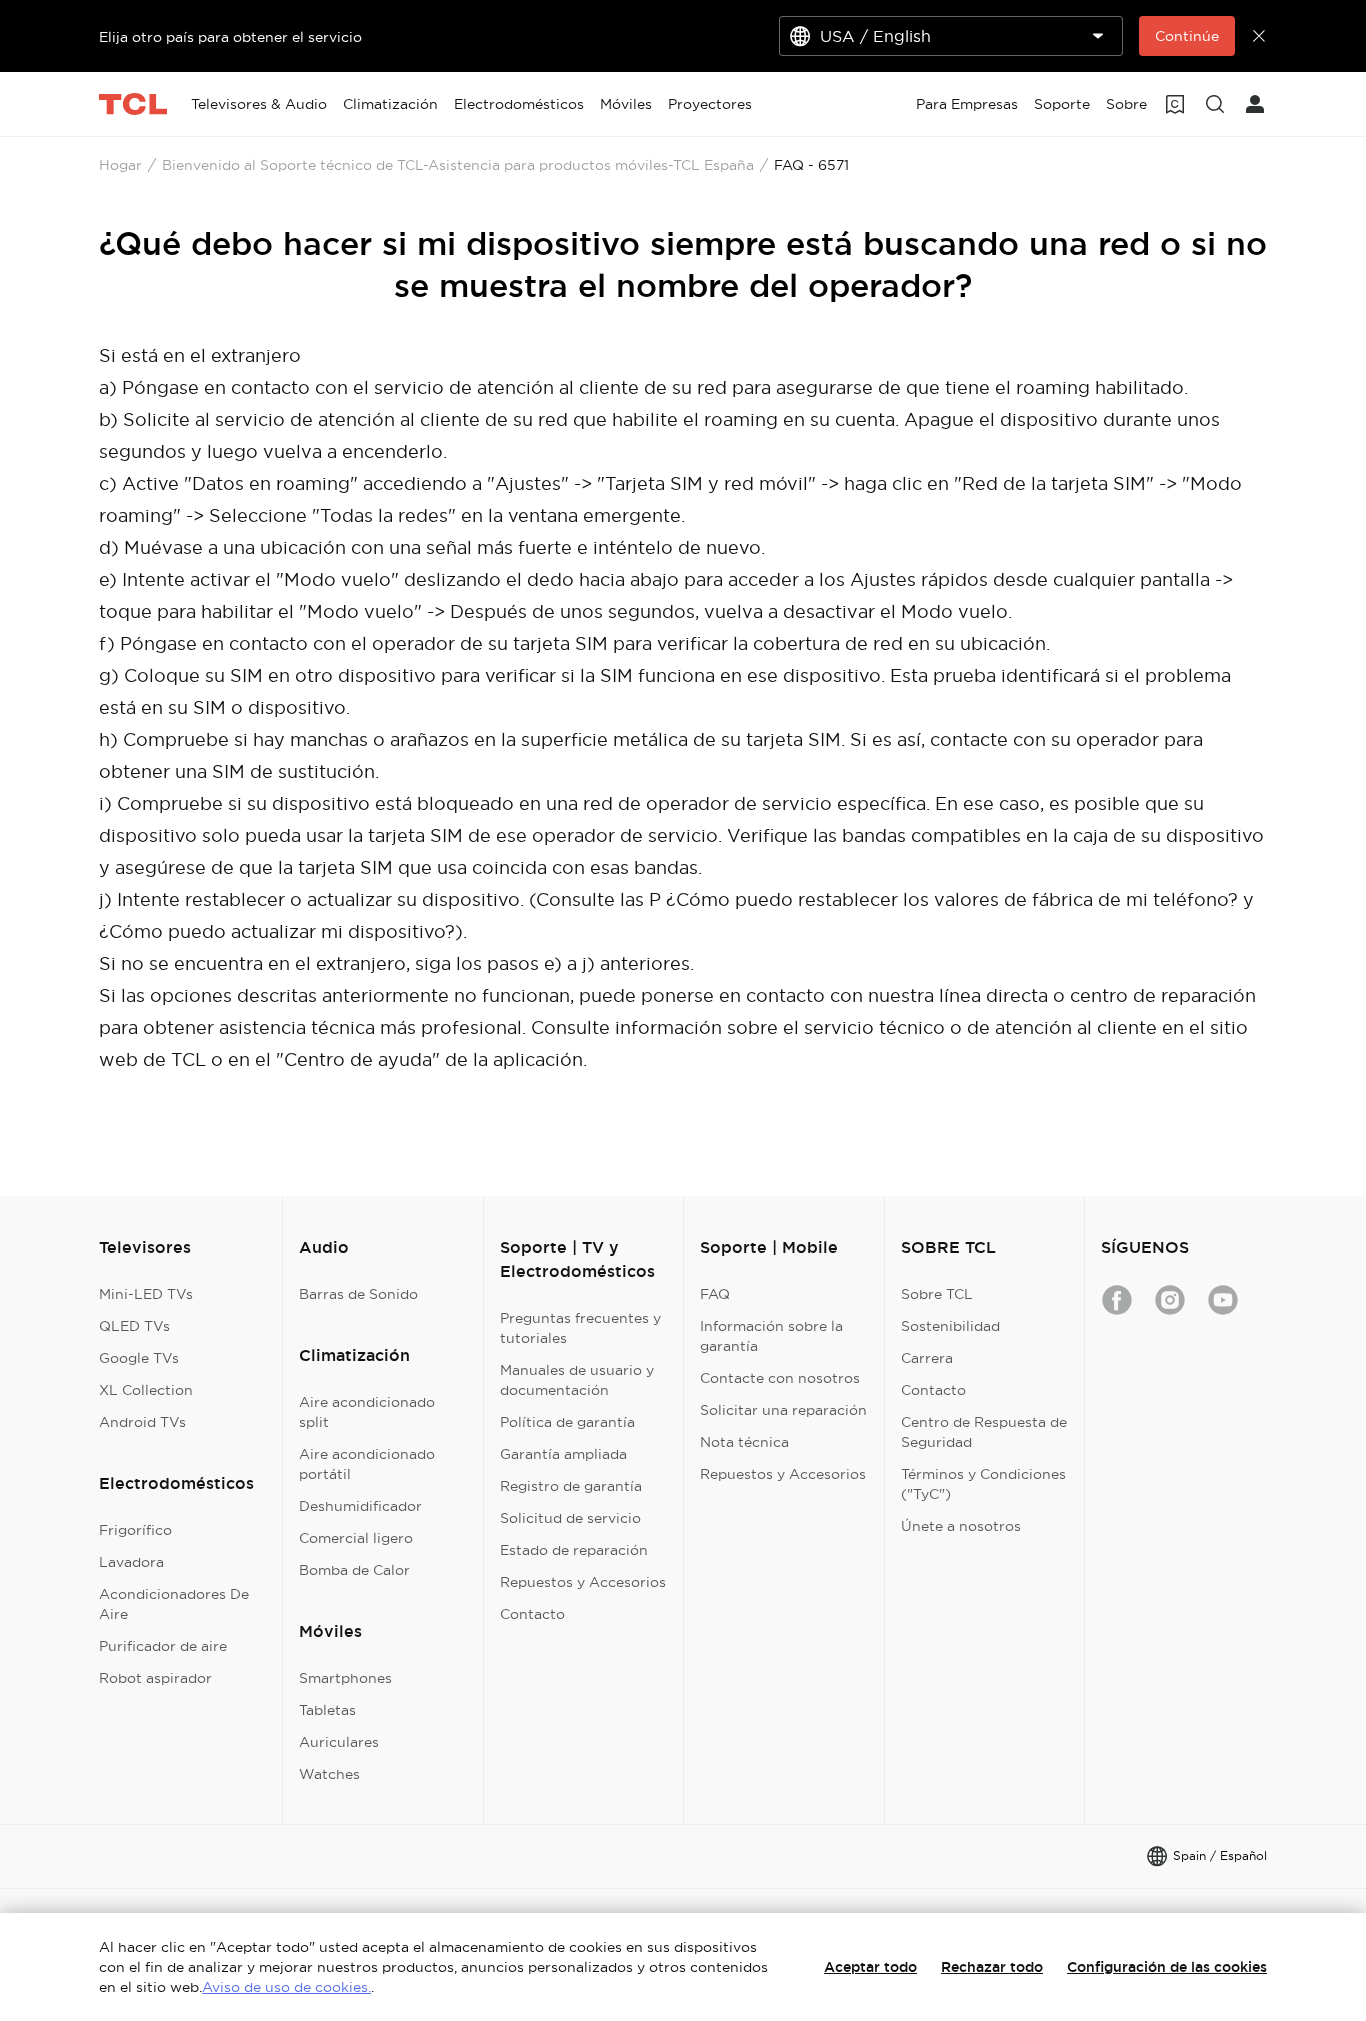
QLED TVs (134, 1326)
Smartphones (345, 1678)
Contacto (532, 1614)
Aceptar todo (870, 1967)
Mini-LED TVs (146, 1294)
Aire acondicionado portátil (367, 1464)
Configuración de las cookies (1167, 1967)
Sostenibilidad (950, 1326)
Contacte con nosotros (780, 1378)
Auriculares (339, 1742)
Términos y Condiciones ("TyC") (983, 1484)
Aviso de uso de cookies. (286, 1987)
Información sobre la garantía (771, 1336)
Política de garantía (567, 1422)
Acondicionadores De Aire (174, 1604)
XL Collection (146, 1390)
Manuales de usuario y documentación (577, 1380)
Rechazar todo (992, 1967)
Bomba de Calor (354, 1570)
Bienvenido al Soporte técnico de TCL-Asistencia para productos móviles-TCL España (458, 165)
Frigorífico (135, 1530)
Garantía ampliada (563, 1454)
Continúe (1187, 36)
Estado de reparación (574, 1550)
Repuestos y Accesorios (583, 1582)
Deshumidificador (360, 1506)
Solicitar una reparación (783, 1410)
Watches (329, 1774)
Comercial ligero (356, 1538)
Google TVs (139, 1358)
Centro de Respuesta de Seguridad (984, 1432)
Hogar (120, 165)
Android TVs (142, 1422)
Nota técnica (744, 1442)
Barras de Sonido (358, 1294)
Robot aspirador (155, 1678)
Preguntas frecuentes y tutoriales (580, 1328)
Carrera (927, 1358)
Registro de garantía (571, 1486)
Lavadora (131, 1562)
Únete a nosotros (961, 1526)
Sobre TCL (937, 1294)
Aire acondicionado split (367, 1412)
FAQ (715, 1294)
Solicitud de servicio (570, 1518)
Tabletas (327, 1710)
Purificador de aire (163, 1646)
